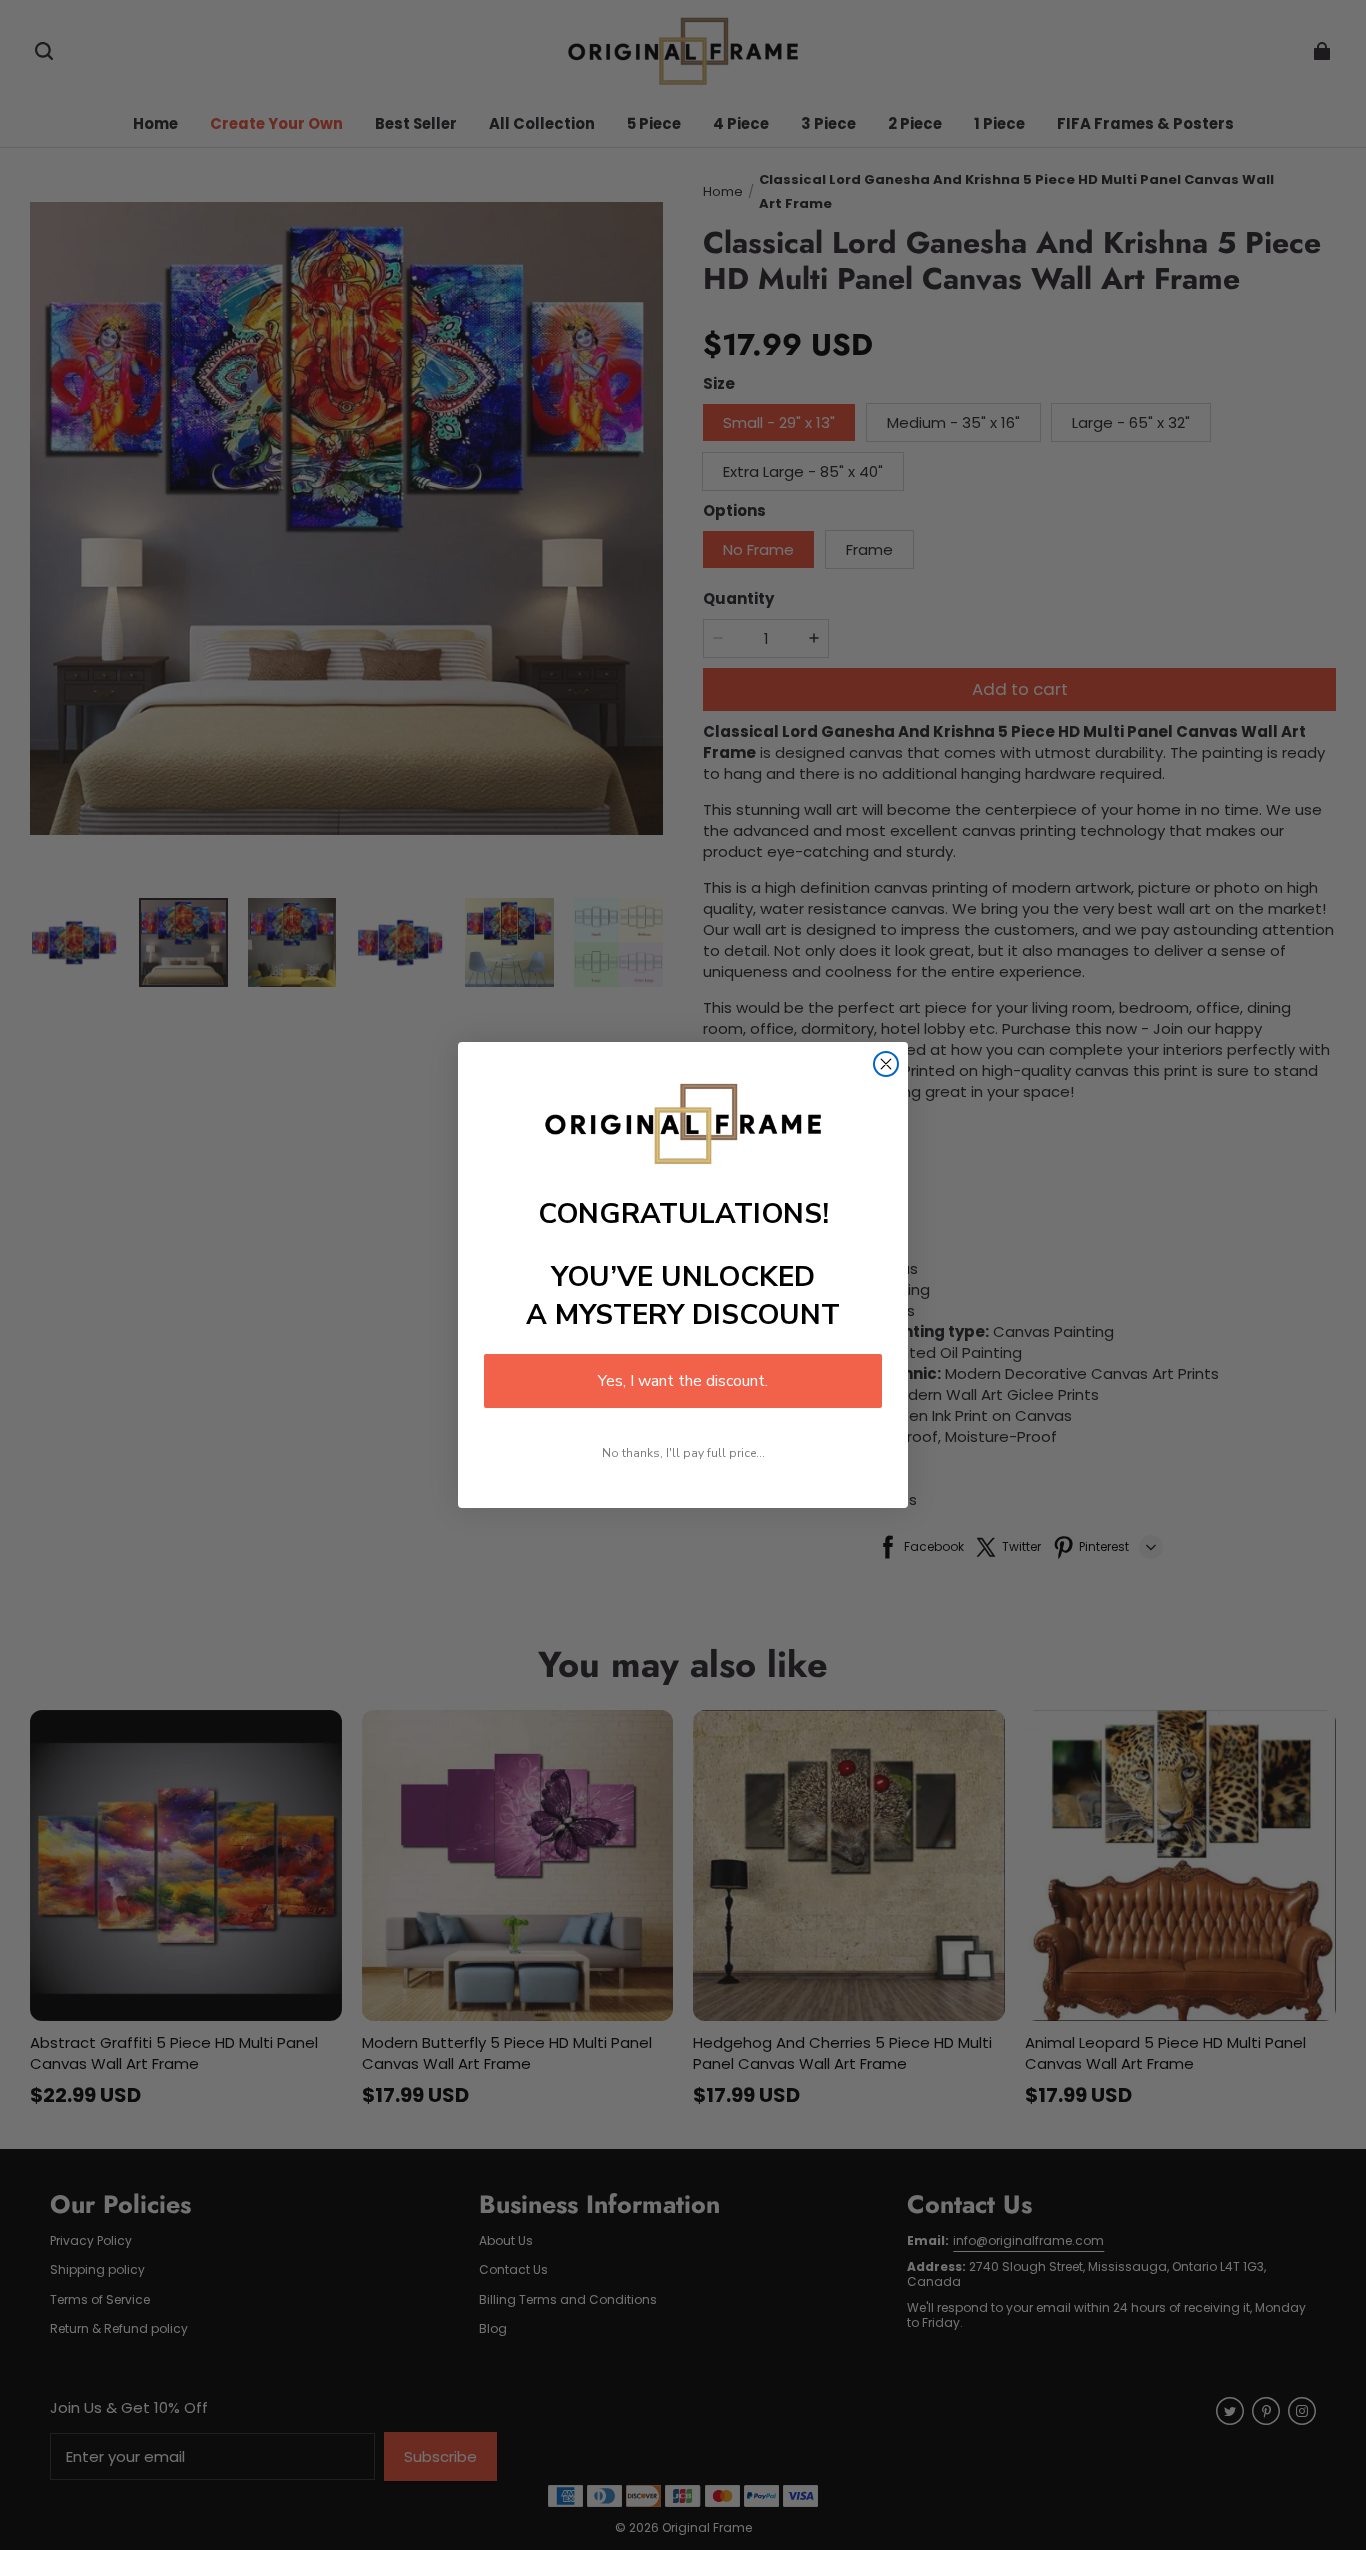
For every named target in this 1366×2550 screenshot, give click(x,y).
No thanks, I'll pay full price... (683, 1453)
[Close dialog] (886, 1064)
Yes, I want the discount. (683, 1381)
